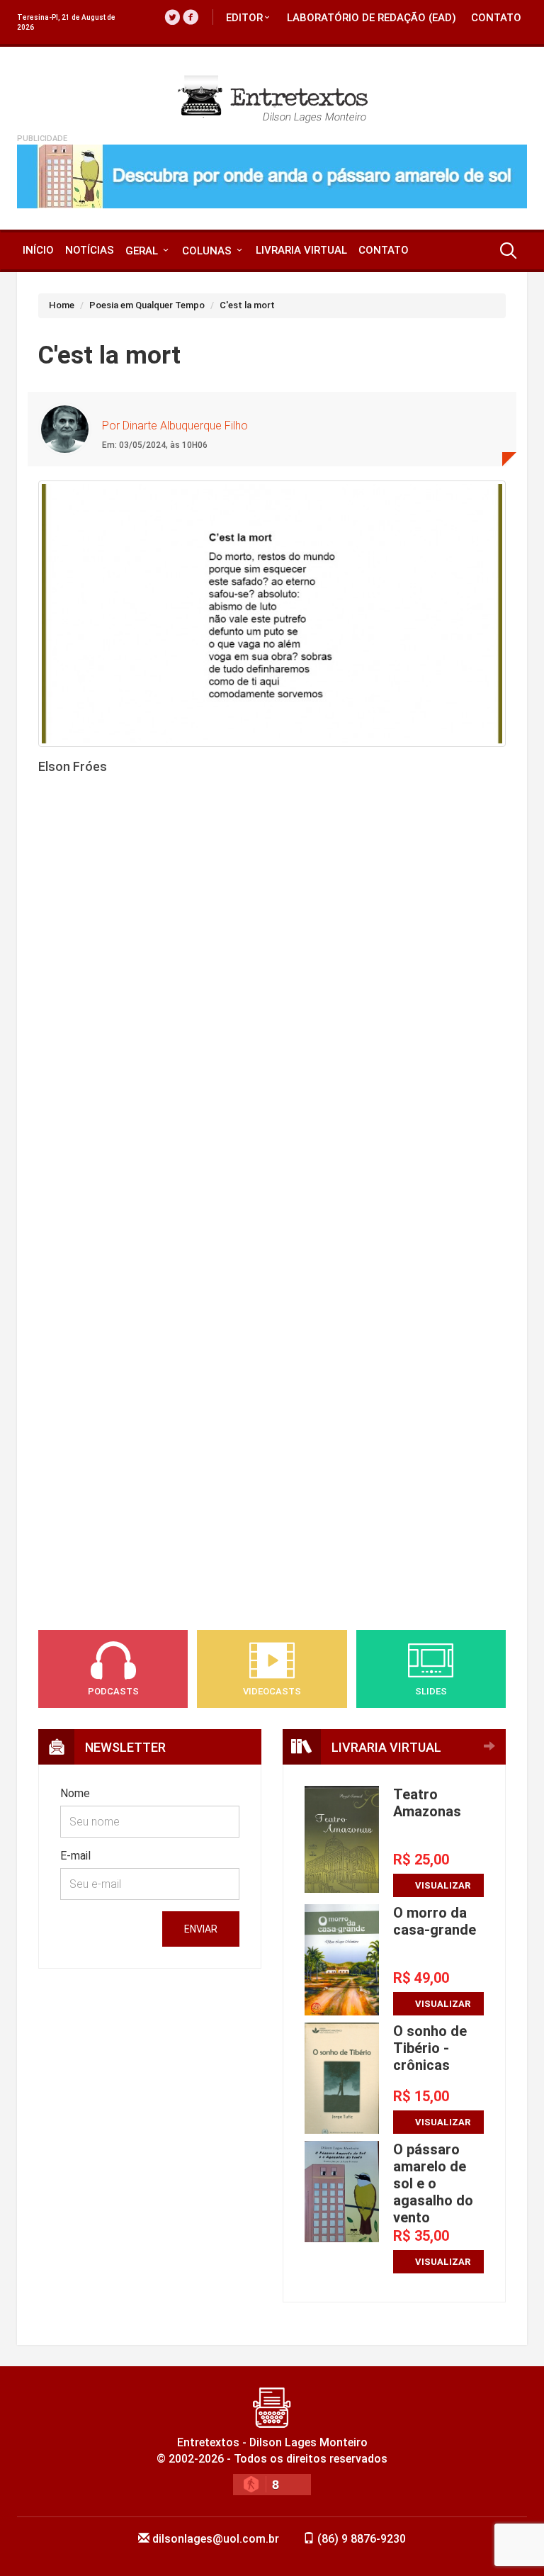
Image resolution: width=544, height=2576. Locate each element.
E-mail (75, 1856)
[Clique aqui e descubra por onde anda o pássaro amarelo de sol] (272, 176)
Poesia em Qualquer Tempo (147, 305)
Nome (75, 1793)
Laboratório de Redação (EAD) (372, 18)
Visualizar (443, 1885)
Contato (496, 18)
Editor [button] (244, 18)
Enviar (201, 1929)
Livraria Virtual (301, 250)
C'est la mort (247, 305)
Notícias (90, 250)
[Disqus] (272, 1027)
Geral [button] (143, 251)
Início (38, 250)
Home (62, 305)
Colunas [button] (208, 251)
